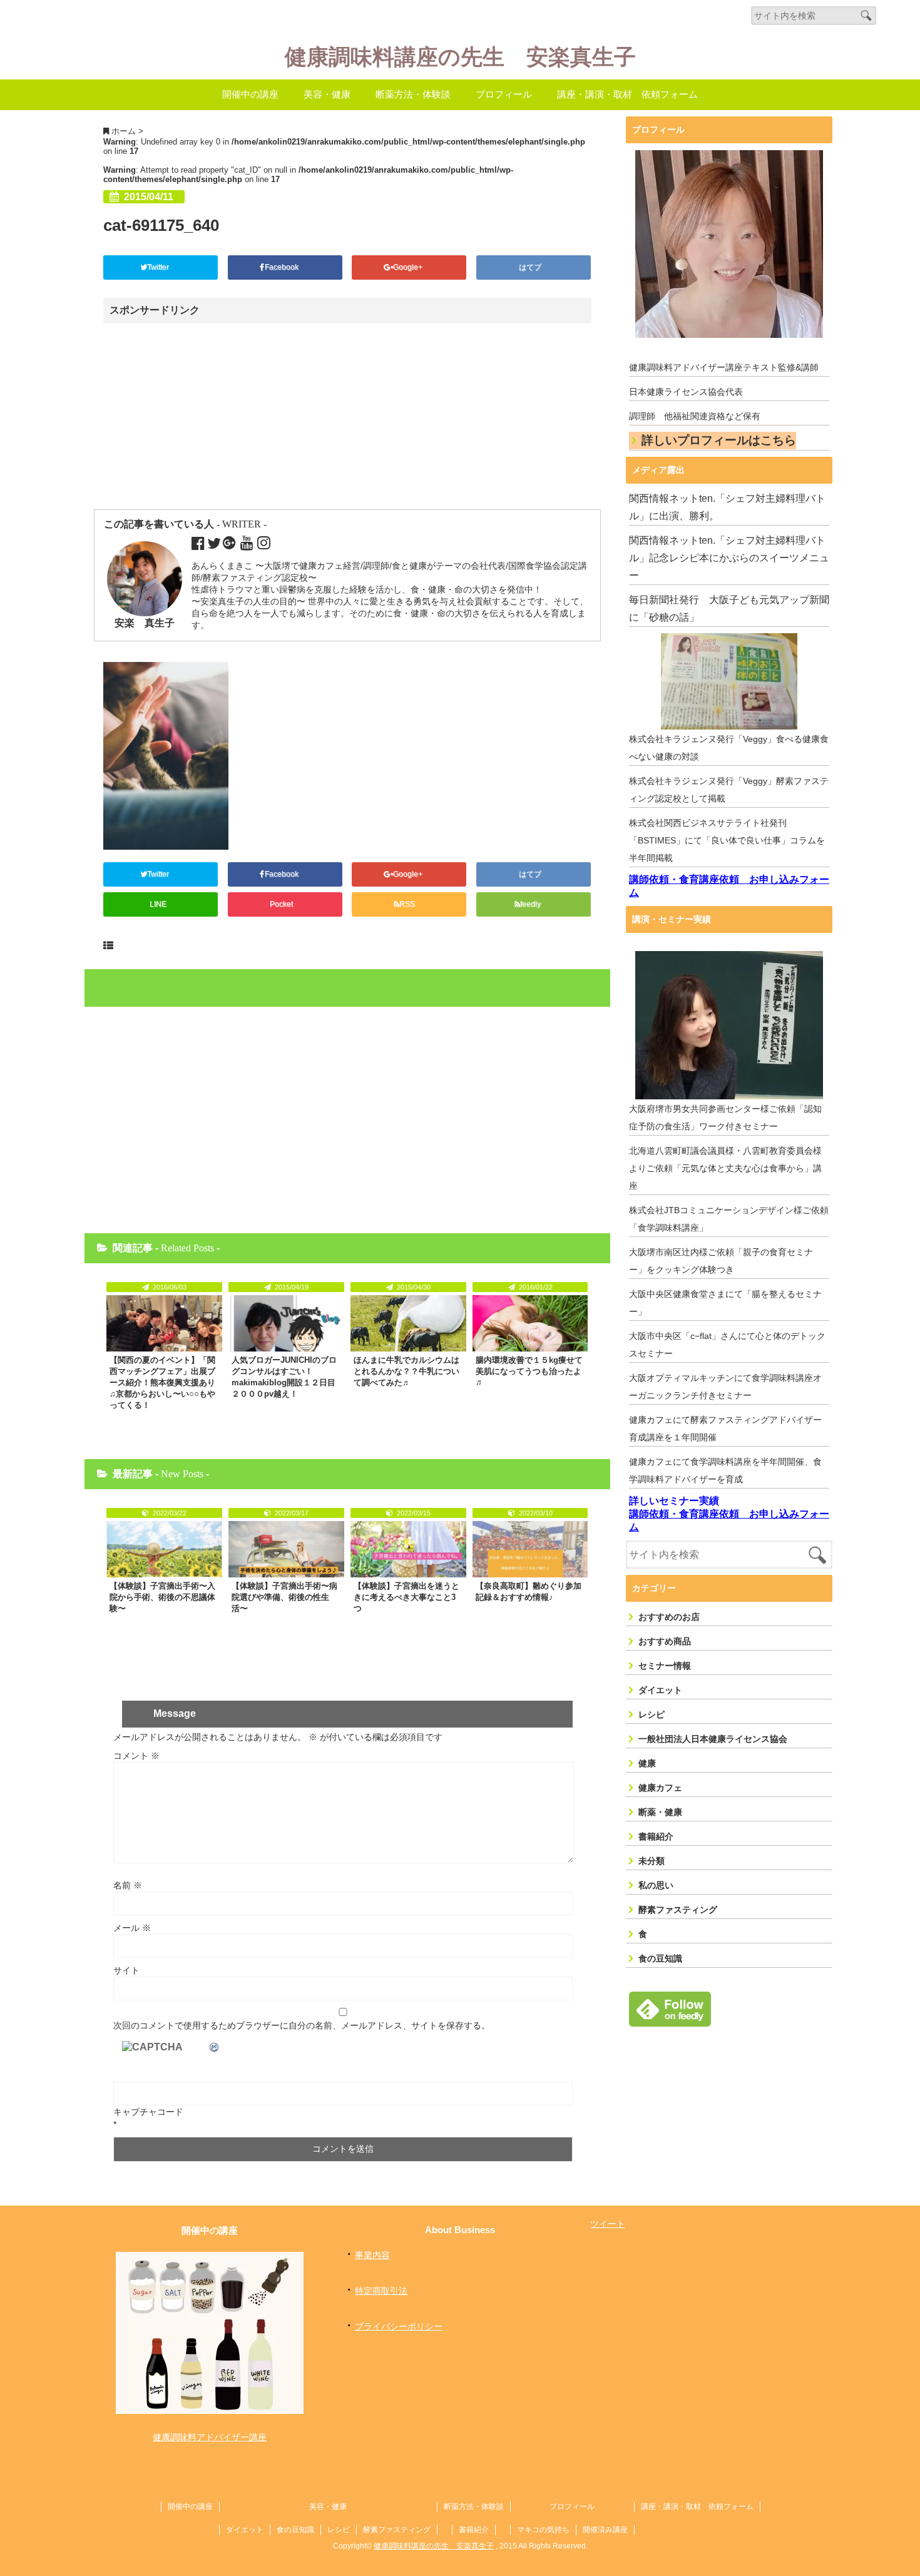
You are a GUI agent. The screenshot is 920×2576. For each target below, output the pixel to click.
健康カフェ (660, 1788)
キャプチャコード (148, 2112)
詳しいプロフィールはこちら (719, 440)
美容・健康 (327, 94)
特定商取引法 (381, 2291)
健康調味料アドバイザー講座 (210, 2437)
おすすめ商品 (665, 1641)
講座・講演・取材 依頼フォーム (627, 94)
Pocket (282, 904)
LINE (158, 904)
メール (132, 1928)
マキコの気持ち (543, 2530)
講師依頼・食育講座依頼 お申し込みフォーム (729, 886)
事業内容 (372, 2255)
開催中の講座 (250, 94)
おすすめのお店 (669, 1617)
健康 (647, 1763)
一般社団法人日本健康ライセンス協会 (713, 1739)
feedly (531, 904)
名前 (128, 1885)
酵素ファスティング (678, 1910)
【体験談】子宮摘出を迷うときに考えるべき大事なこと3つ (406, 1597)
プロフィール (504, 94)
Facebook (283, 267)
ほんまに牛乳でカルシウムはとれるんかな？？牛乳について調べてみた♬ (406, 1371)
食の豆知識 (660, 1958)
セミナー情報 (665, 1666)
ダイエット (660, 1690)
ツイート (608, 2224)
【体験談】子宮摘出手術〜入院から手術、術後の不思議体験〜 (162, 1597)
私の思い (656, 1885)
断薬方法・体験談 (413, 94)
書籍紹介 (656, 1836)
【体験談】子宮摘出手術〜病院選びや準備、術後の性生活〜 (284, 1597)
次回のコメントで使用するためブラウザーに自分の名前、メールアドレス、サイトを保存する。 (302, 2025)
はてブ (531, 267)
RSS (407, 904)
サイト (126, 1970)
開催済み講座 (605, 2530)
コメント (136, 1756)
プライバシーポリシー (399, 2326)
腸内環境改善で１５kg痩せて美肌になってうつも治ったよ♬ (529, 1371)
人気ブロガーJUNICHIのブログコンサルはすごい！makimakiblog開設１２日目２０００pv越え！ (284, 1377)
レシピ (652, 1714)
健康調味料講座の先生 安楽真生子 (460, 57)
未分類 (652, 1861)
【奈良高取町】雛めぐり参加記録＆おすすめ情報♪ (529, 1591)
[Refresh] (215, 2047)
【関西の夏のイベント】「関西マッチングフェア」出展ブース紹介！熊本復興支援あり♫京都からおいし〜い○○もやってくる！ (162, 1382)
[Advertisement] (212, 417)
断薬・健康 (660, 1812)
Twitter (159, 267)
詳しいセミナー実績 (674, 1501)
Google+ (409, 267)
